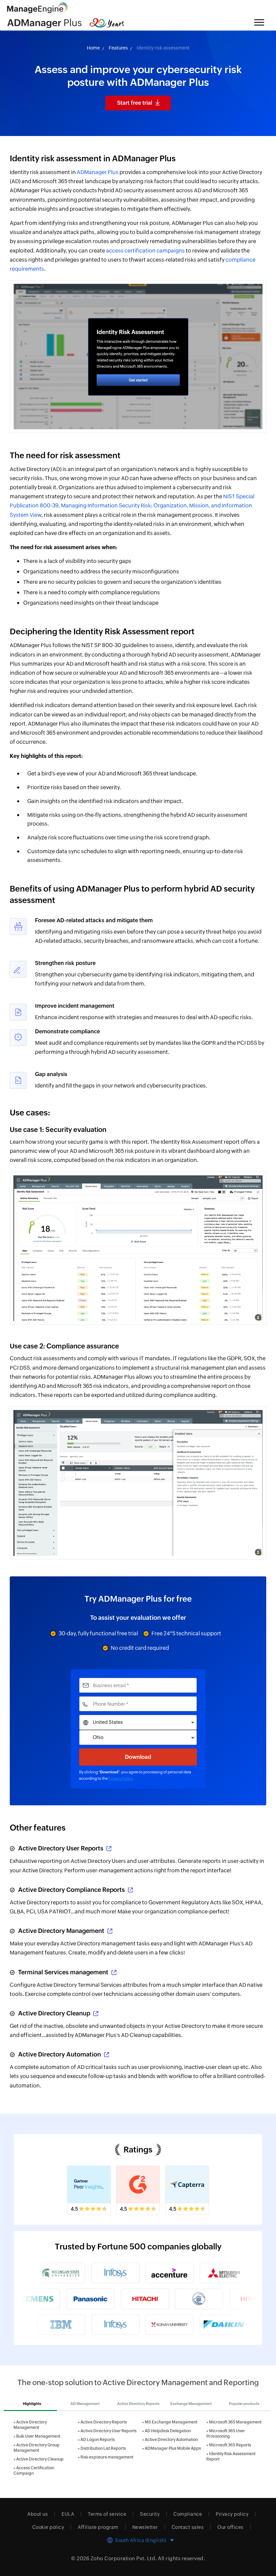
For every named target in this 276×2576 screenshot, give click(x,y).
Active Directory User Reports (61, 1848)
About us (38, 2514)
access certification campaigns (145, 251)
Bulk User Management (38, 2436)
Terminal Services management (63, 1972)
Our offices (231, 2527)
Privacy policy (232, 2514)
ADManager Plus (98, 172)
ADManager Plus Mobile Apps (173, 2448)
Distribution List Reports (103, 2448)
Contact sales (188, 2527)
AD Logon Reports (98, 2440)
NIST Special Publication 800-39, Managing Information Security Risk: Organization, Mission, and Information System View (132, 506)
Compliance (188, 2514)
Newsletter (145, 2527)
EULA (68, 2514)
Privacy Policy (120, 1778)
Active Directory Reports (104, 2422)
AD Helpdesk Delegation (168, 2431)
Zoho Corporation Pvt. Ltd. (124, 2558)
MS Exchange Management (171, 2422)
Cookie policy (48, 2527)
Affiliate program (98, 2527)
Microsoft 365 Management (235, 2422)
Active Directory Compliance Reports (72, 1890)
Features (118, 48)
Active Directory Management (61, 1931)
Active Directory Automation (60, 2054)
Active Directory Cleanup (54, 2013)
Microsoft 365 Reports (230, 2445)
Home (93, 48)
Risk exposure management (107, 2457)
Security (150, 2514)
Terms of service (107, 2514)
